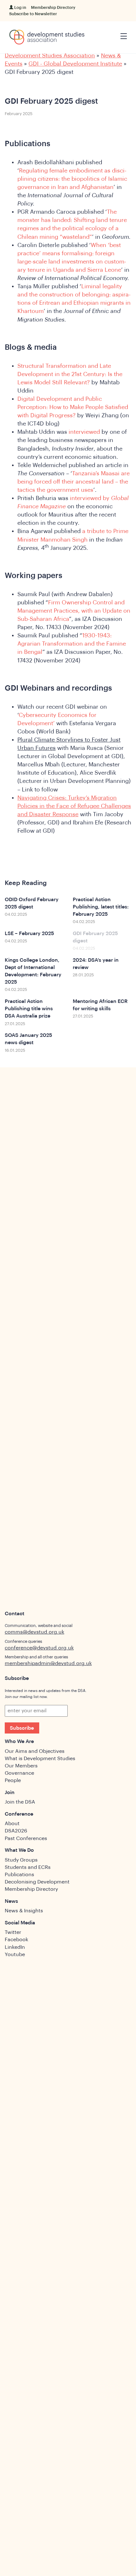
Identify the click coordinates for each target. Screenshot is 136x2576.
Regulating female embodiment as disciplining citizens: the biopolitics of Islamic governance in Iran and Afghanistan (72, 179)
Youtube (15, 1955)
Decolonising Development (37, 1882)
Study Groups (21, 1860)
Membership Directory (53, 7)
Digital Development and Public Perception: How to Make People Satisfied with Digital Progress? (73, 407)
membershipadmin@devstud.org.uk (48, 1663)
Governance (19, 1773)
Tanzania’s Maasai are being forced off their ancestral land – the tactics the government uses (74, 482)
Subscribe (22, 1728)
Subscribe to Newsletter (33, 14)
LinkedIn (15, 1947)
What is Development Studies (40, 1759)
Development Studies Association (50, 55)
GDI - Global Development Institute (75, 64)
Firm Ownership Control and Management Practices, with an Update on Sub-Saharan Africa (74, 611)
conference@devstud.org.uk (39, 1648)
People (13, 1780)
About (12, 1824)
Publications (19, 1875)
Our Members (21, 1766)
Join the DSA (20, 1802)
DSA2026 (16, 1831)
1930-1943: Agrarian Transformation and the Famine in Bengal (72, 644)
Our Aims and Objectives (35, 1751)
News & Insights (24, 1911)
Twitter (13, 1932)
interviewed (84, 432)
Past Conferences (26, 1838)
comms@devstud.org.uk (34, 1632)
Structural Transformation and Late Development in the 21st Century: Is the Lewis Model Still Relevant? (70, 374)
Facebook (16, 1940)
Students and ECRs (28, 1867)
